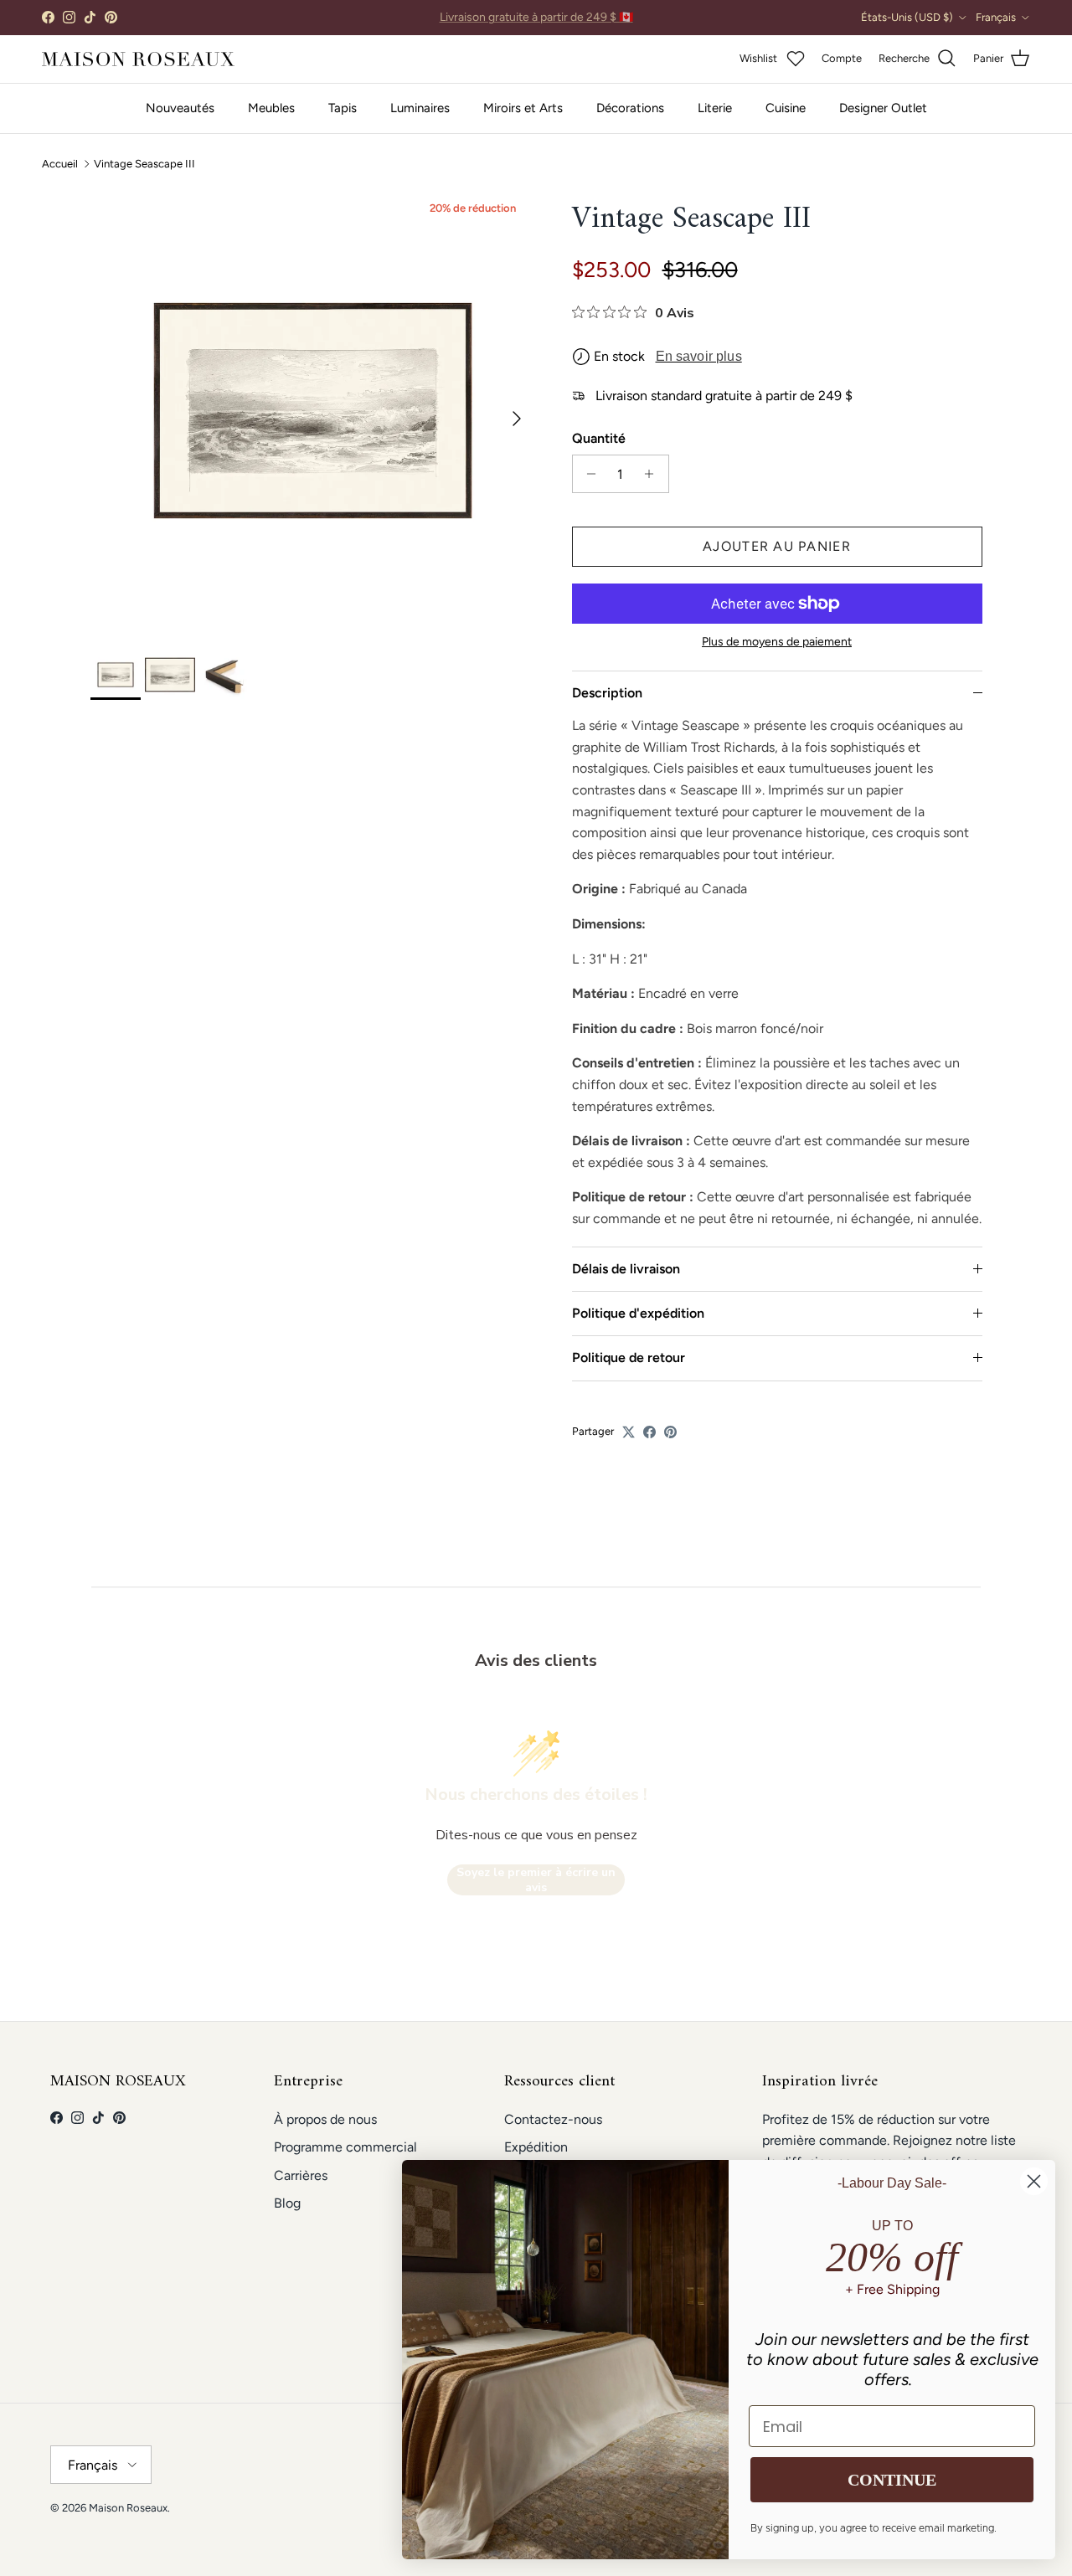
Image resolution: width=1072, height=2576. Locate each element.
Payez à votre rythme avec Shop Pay (536, 19)
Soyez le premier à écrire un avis (536, 1880)
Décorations (630, 108)
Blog (287, 2203)
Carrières (301, 2175)
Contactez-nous (553, 2119)
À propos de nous (325, 2119)
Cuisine (786, 108)
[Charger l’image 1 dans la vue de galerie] (313, 411)
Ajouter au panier (777, 546)
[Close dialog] (1034, 2181)
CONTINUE (892, 2480)
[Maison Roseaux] (138, 59)
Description (607, 693)
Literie (715, 108)
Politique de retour (629, 1357)
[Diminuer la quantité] (588, 474)
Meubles (271, 108)
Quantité (599, 438)
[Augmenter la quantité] (654, 474)
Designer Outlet (883, 108)
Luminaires (420, 108)
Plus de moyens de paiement (777, 642)
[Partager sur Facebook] (649, 1432)
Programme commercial (345, 2147)
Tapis (343, 108)
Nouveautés (180, 108)
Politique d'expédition (638, 1313)
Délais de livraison (626, 1269)
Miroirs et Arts (523, 108)
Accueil (60, 164)
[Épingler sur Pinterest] (670, 1432)
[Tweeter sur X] (629, 1432)
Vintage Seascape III (144, 164)
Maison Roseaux (128, 2508)
